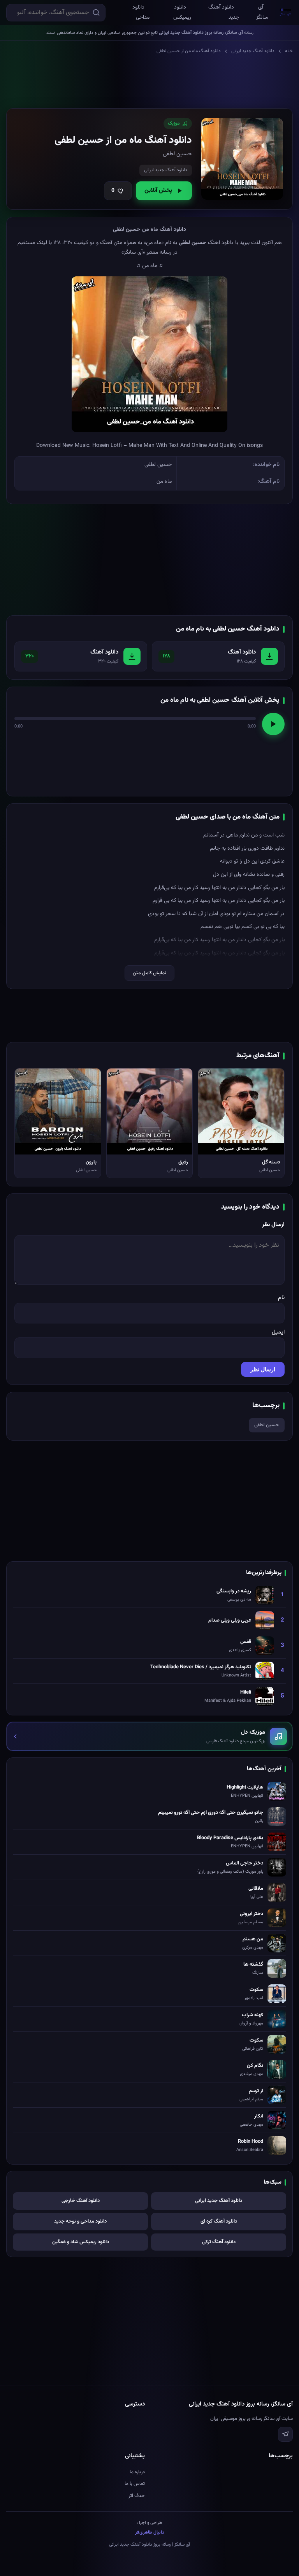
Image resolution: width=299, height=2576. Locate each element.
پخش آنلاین (158, 191)
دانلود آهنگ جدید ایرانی (253, 51)
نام (281, 1298)
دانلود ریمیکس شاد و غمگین (81, 2242)
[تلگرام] (285, 2434)
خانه (289, 51)
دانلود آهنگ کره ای (219, 2221)
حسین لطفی (267, 1425)
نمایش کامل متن (149, 973)
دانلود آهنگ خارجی (81, 2201)
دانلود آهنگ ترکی (219, 2242)
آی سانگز (262, 12)
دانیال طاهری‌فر (150, 2532)
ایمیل (278, 1332)
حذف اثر (137, 2496)
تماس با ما (135, 2484)
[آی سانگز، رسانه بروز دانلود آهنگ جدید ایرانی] (286, 12)
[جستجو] (96, 12)
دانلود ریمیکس (182, 12)
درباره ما (137, 2472)
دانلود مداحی (141, 12)
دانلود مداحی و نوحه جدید (80, 2221)
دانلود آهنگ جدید (224, 12)
